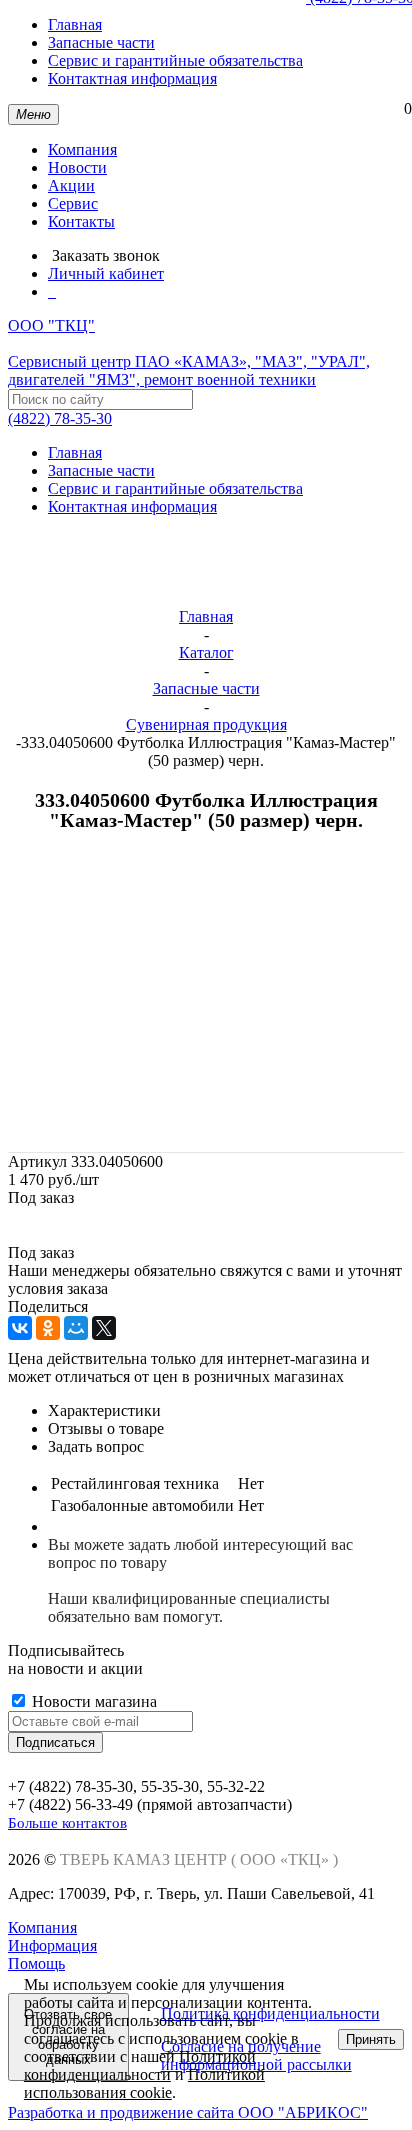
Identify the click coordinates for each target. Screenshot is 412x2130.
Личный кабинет (106, 273)
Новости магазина (92, 1701)
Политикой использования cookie (144, 2083)
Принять (371, 2039)
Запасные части (101, 42)
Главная (75, 24)
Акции (71, 185)
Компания (82, 149)
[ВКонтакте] (20, 1328)
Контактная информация (132, 78)
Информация (52, 1945)
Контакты (81, 221)
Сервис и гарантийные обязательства (175, 60)
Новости (77, 167)
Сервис (73, 203)
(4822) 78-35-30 (60, 418)
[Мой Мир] (76, 1328)
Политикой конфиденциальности (140, 2065)
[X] (104, 1328)
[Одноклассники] (48, 1328)
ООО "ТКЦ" (189, 352)
